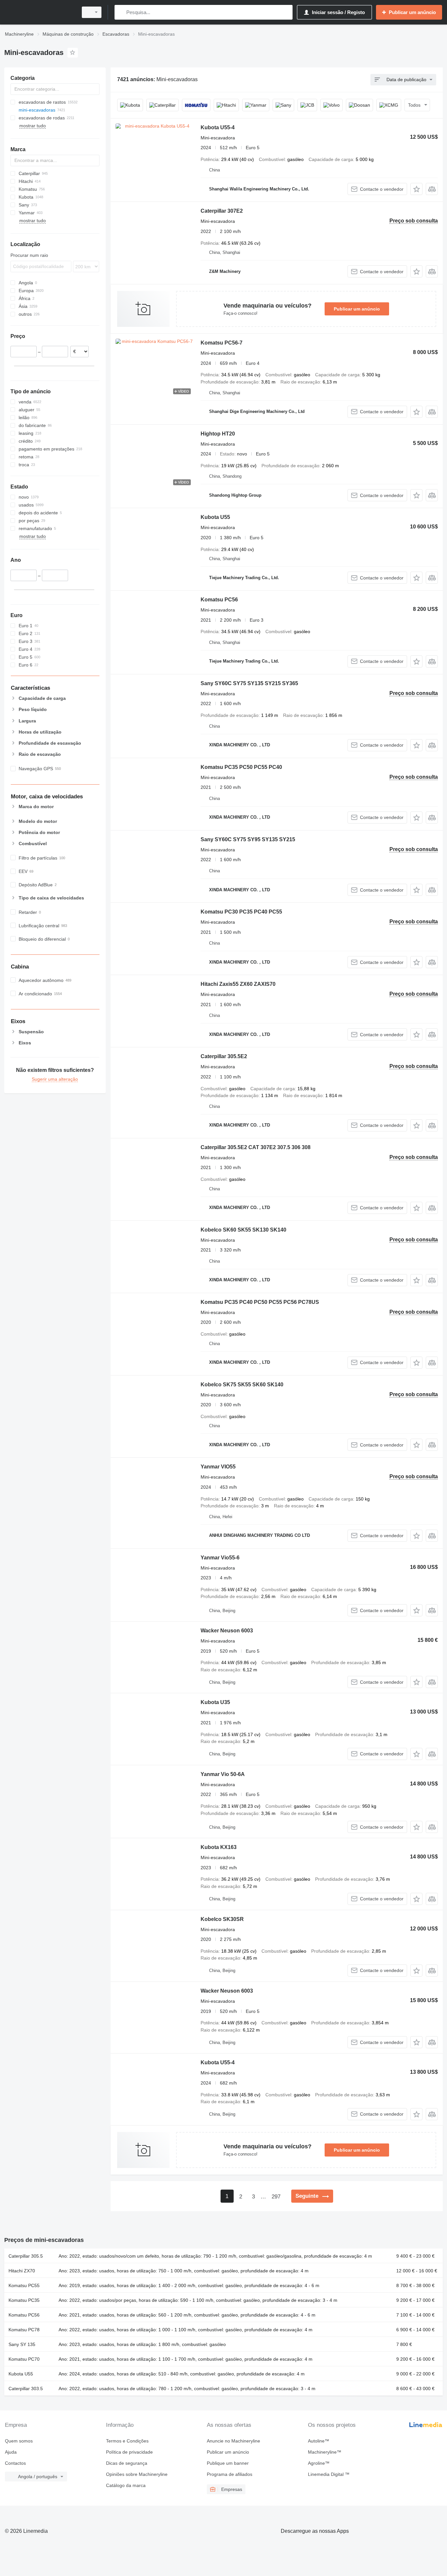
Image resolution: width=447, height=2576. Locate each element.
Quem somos (19, 2441)
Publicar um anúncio (357, 309)
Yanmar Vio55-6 (220, 1558)
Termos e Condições (127, 2441)
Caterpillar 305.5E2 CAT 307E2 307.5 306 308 (256, 1147)
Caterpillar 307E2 (222, 211)
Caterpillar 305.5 (26, 2256)
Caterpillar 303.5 (26, 2389)
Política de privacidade (129, 2452)
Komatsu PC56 (219, 600)
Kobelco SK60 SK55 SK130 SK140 (243, 1230)
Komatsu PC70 (24, 2359)
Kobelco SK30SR (222, 1919)
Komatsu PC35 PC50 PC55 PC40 (241, 767)
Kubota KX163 (219, 1847)
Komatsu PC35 (24, 2300)
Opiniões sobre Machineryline (137, 2474)
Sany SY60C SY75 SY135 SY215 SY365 (249, 683)
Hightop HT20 (218, 434)
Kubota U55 (215, 517)
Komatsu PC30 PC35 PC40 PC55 (241, 912)
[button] (416, 189)
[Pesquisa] (121, 12)
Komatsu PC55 (24, 2285)
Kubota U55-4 (218, 127)
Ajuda (11, 2452)
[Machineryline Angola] (39, 12)
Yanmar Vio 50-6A (223, 1774)
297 (276, 2197)
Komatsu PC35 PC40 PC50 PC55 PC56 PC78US (260, 1302)
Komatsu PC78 (24, 2330)
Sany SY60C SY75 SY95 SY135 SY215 (248, 839)
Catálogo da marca (126, 2485)
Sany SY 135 (22, 2344)
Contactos (15, 2463)
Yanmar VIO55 (218, 1467)
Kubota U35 (215, 1702)
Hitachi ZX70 (22, 2271)
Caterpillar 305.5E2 (224, 1056)
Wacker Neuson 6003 (227, 1631)
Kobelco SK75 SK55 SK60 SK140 (242, 1385)
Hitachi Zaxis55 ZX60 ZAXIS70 (238, 984)
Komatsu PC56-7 (222, 343)
